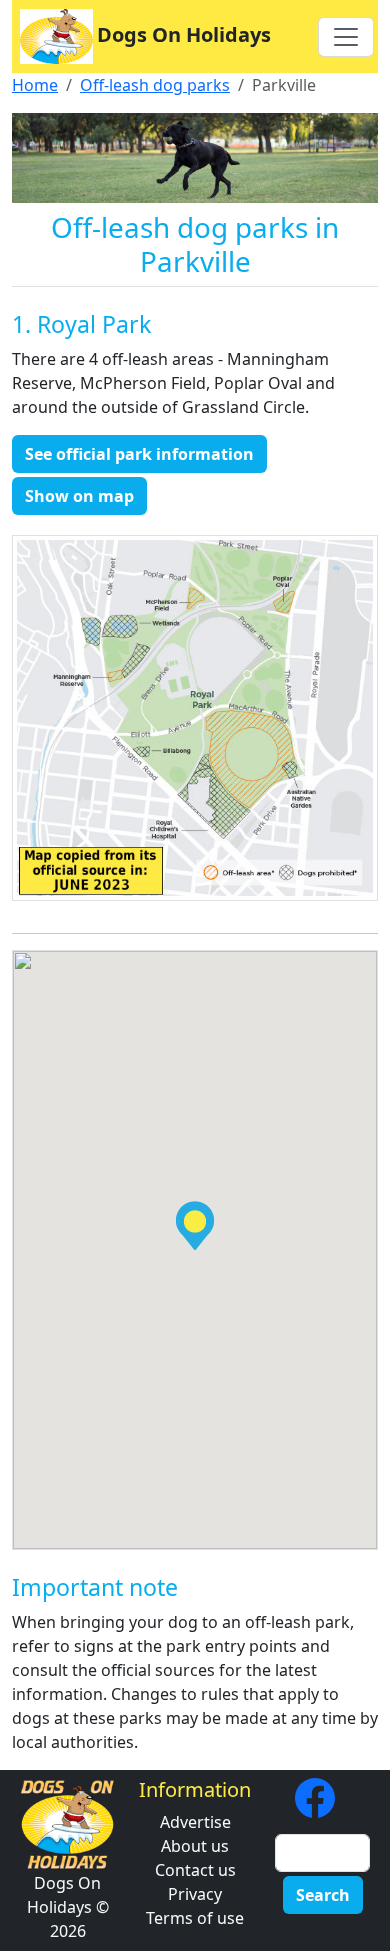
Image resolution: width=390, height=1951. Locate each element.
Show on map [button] (79, 496)
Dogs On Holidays (184, 34)
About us (195, 1846)
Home (35, 85)
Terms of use (195, 1918)
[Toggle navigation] (346, 37)
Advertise (195, 1822)
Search (323, 1895)
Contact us (195, 1870)
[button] (195, 1225)
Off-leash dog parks (155, 85)
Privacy (195, 1894)
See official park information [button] (139, 454)
